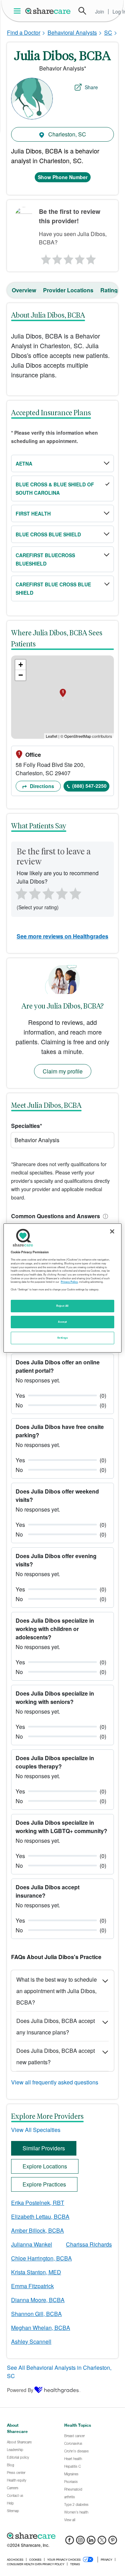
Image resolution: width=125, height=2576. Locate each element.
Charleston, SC (66, 134)
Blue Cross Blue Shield (48, 534)
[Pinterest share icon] (113, 2542)
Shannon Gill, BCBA (36, 2314)
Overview (24, 290)
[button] (104, 1216)
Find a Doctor (24, 32)
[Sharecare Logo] (48, 11)
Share (91, 87)
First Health (33, 513)
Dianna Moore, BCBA (38, 2300)
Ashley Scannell (31, 2341)
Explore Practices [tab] (44, 2184)
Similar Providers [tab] (44, 2148)
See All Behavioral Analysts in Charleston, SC (59, 2372)
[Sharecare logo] (62, 2536)
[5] (92, 258)
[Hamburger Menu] (19, 11)
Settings (62, 1338)
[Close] (112, 1231)
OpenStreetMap (78, 736)
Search (82, 11)
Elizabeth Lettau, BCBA (40, 2217)
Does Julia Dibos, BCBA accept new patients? (56, 2056)
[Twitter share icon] (102, 2542)
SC (108, 32)
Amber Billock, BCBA (37, 2230)
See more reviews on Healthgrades (62, 936)
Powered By (20, 2390)
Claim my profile (63, 1071)
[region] (62, 1288)
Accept (62, 1322)
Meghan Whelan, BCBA (41, 2328)
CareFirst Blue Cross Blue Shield (53, 588)
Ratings (111, 290)
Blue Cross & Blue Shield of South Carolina (55, 488)
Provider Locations (68, 290)
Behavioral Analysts (72, 32)
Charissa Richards (89, 2244)
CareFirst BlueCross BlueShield (45, 559)
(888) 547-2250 (89, 786)
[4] (80, 258)
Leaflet (52, 736)
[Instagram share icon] (80, 2542)
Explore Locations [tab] (45, 2166)
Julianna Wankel (32, 2244)
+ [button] (21, 665)
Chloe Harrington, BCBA (41, 2258)
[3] (68, 258)
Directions (41, 786)
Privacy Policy (69, 1282)
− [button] (21, 675)
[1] (45, 258)
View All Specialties (36, 2130)
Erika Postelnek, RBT (38, 2203)
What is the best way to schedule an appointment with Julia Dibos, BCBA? (57, 1991)
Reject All (62, 1306)
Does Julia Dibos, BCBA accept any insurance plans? (56, 2026)
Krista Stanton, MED (36, 2272)
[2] (57, 258)
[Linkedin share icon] (91, 2542)
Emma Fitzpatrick (32, 2286)
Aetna (24, 463)
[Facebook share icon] (70, 2542)
